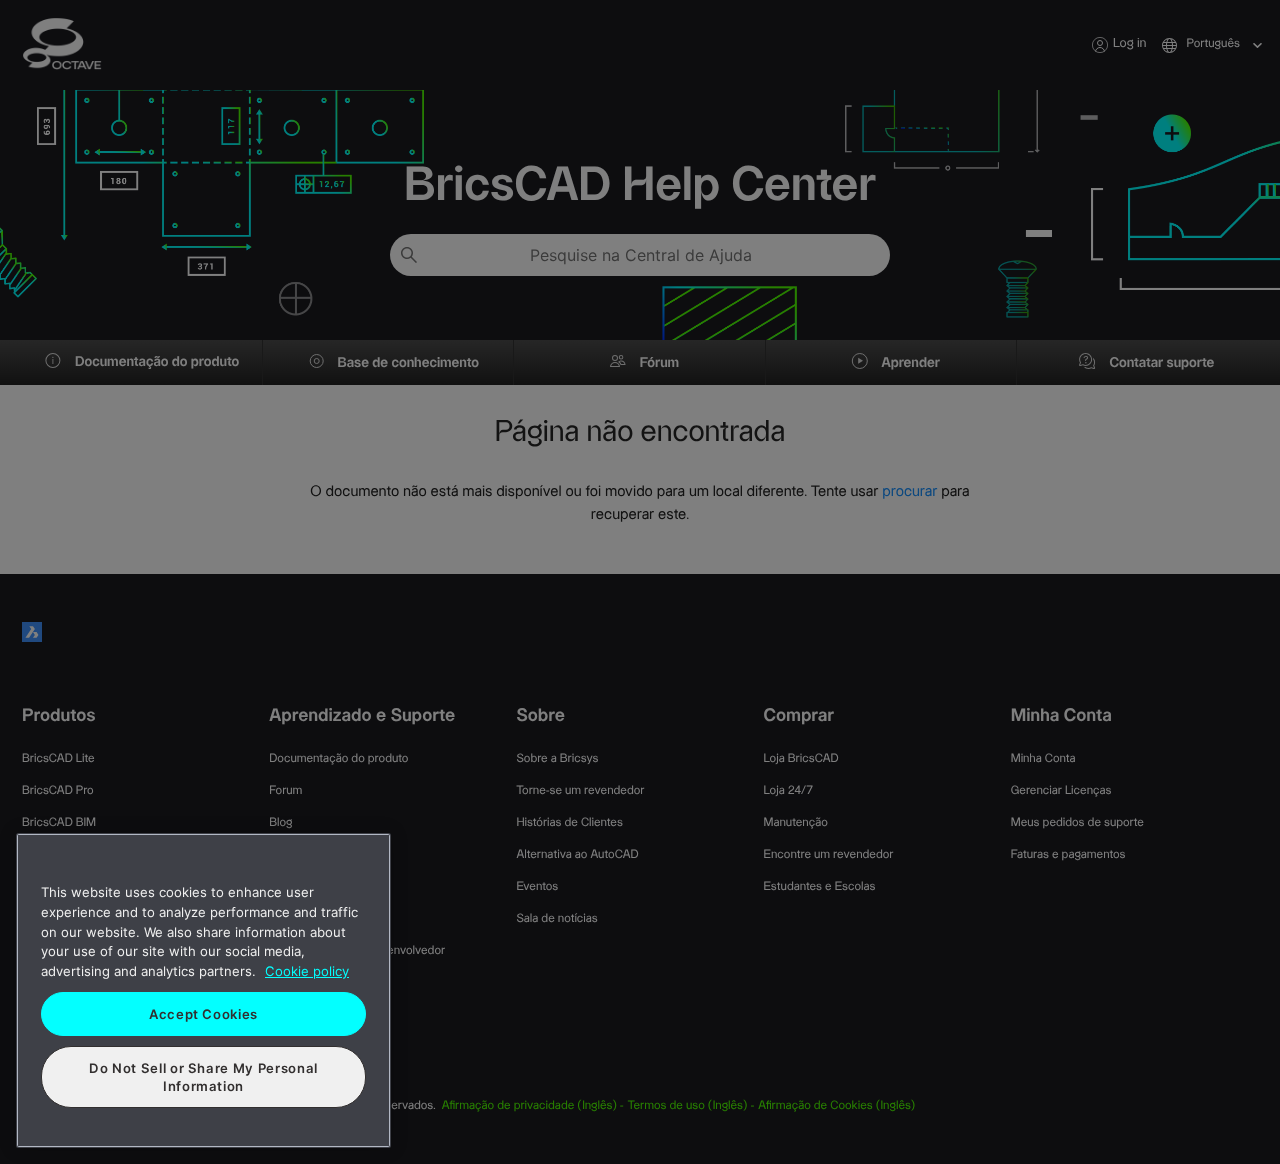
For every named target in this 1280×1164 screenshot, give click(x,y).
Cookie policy (307, 971)
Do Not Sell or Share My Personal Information (203, 1077)
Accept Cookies (203, 1014)
